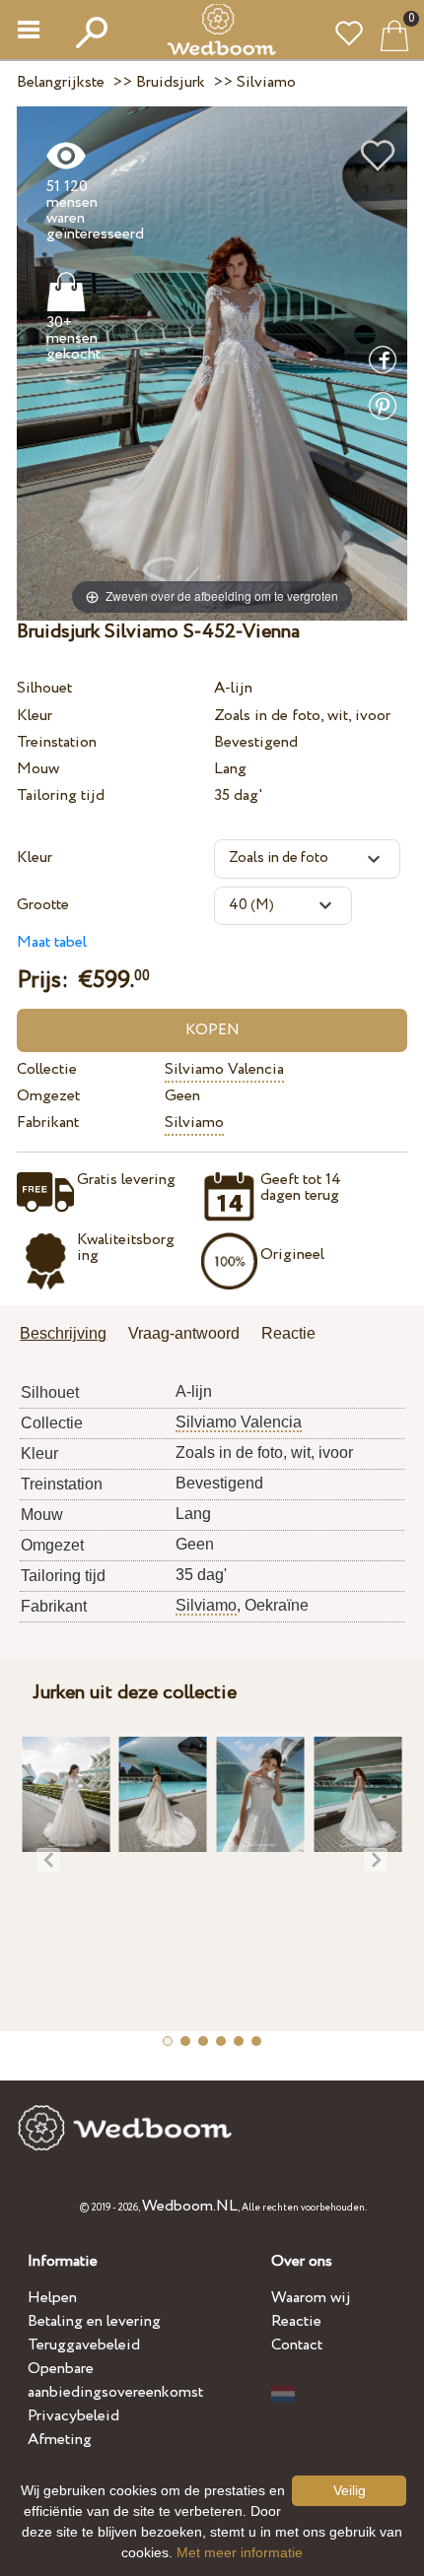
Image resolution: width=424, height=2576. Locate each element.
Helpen (52, 2298)
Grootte (43, 905)
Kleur (35, 716)
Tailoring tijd (61, 795)
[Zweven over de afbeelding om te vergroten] (212, 362)
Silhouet (44, 688)
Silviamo (194, 1123)
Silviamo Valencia (224, 1069)
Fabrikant (48, 1123)
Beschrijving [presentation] (63, 1333)
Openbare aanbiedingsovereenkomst (115, 2380)
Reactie (296, 2321)
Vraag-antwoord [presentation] (184, 1333)
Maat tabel (52, 942)
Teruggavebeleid (84, 2345)
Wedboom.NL (190, 2206)
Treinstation (57, 742)
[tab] (70, 1335)
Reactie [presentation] (288, 1333)
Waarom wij (311, 2298)
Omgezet (48, 1096)
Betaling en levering (94, 2321)
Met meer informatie (240, 2552)
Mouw (38, 769)
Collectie (47, 1069)
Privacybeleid (73, 2416)
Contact (297, 2345)
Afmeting (60, 2440)
